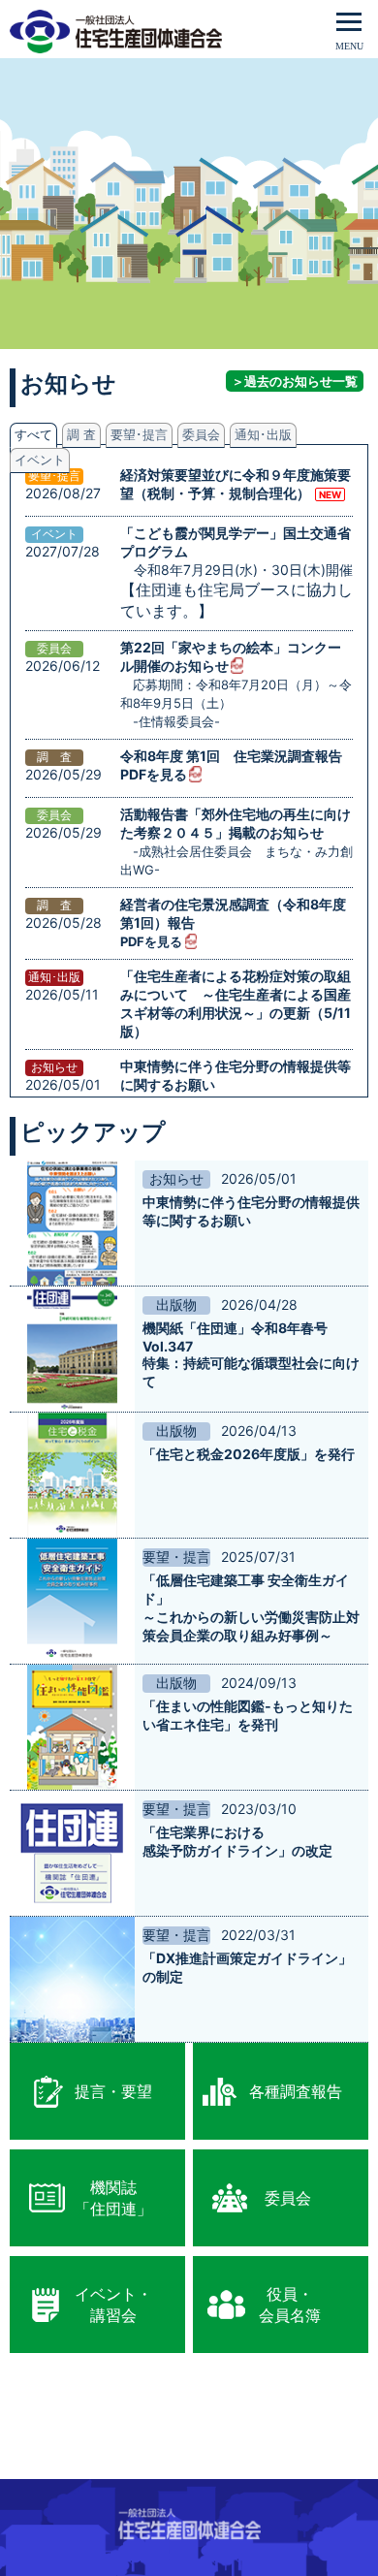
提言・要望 (113, 2091)
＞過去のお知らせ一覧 (295, 381)
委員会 (288, 2198)
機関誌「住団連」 (113, 2198)
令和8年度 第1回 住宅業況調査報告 (231, 756)
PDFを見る (154, 774)
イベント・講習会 (113, 2305)
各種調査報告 (296, 2091)
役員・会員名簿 (290, 2305)
